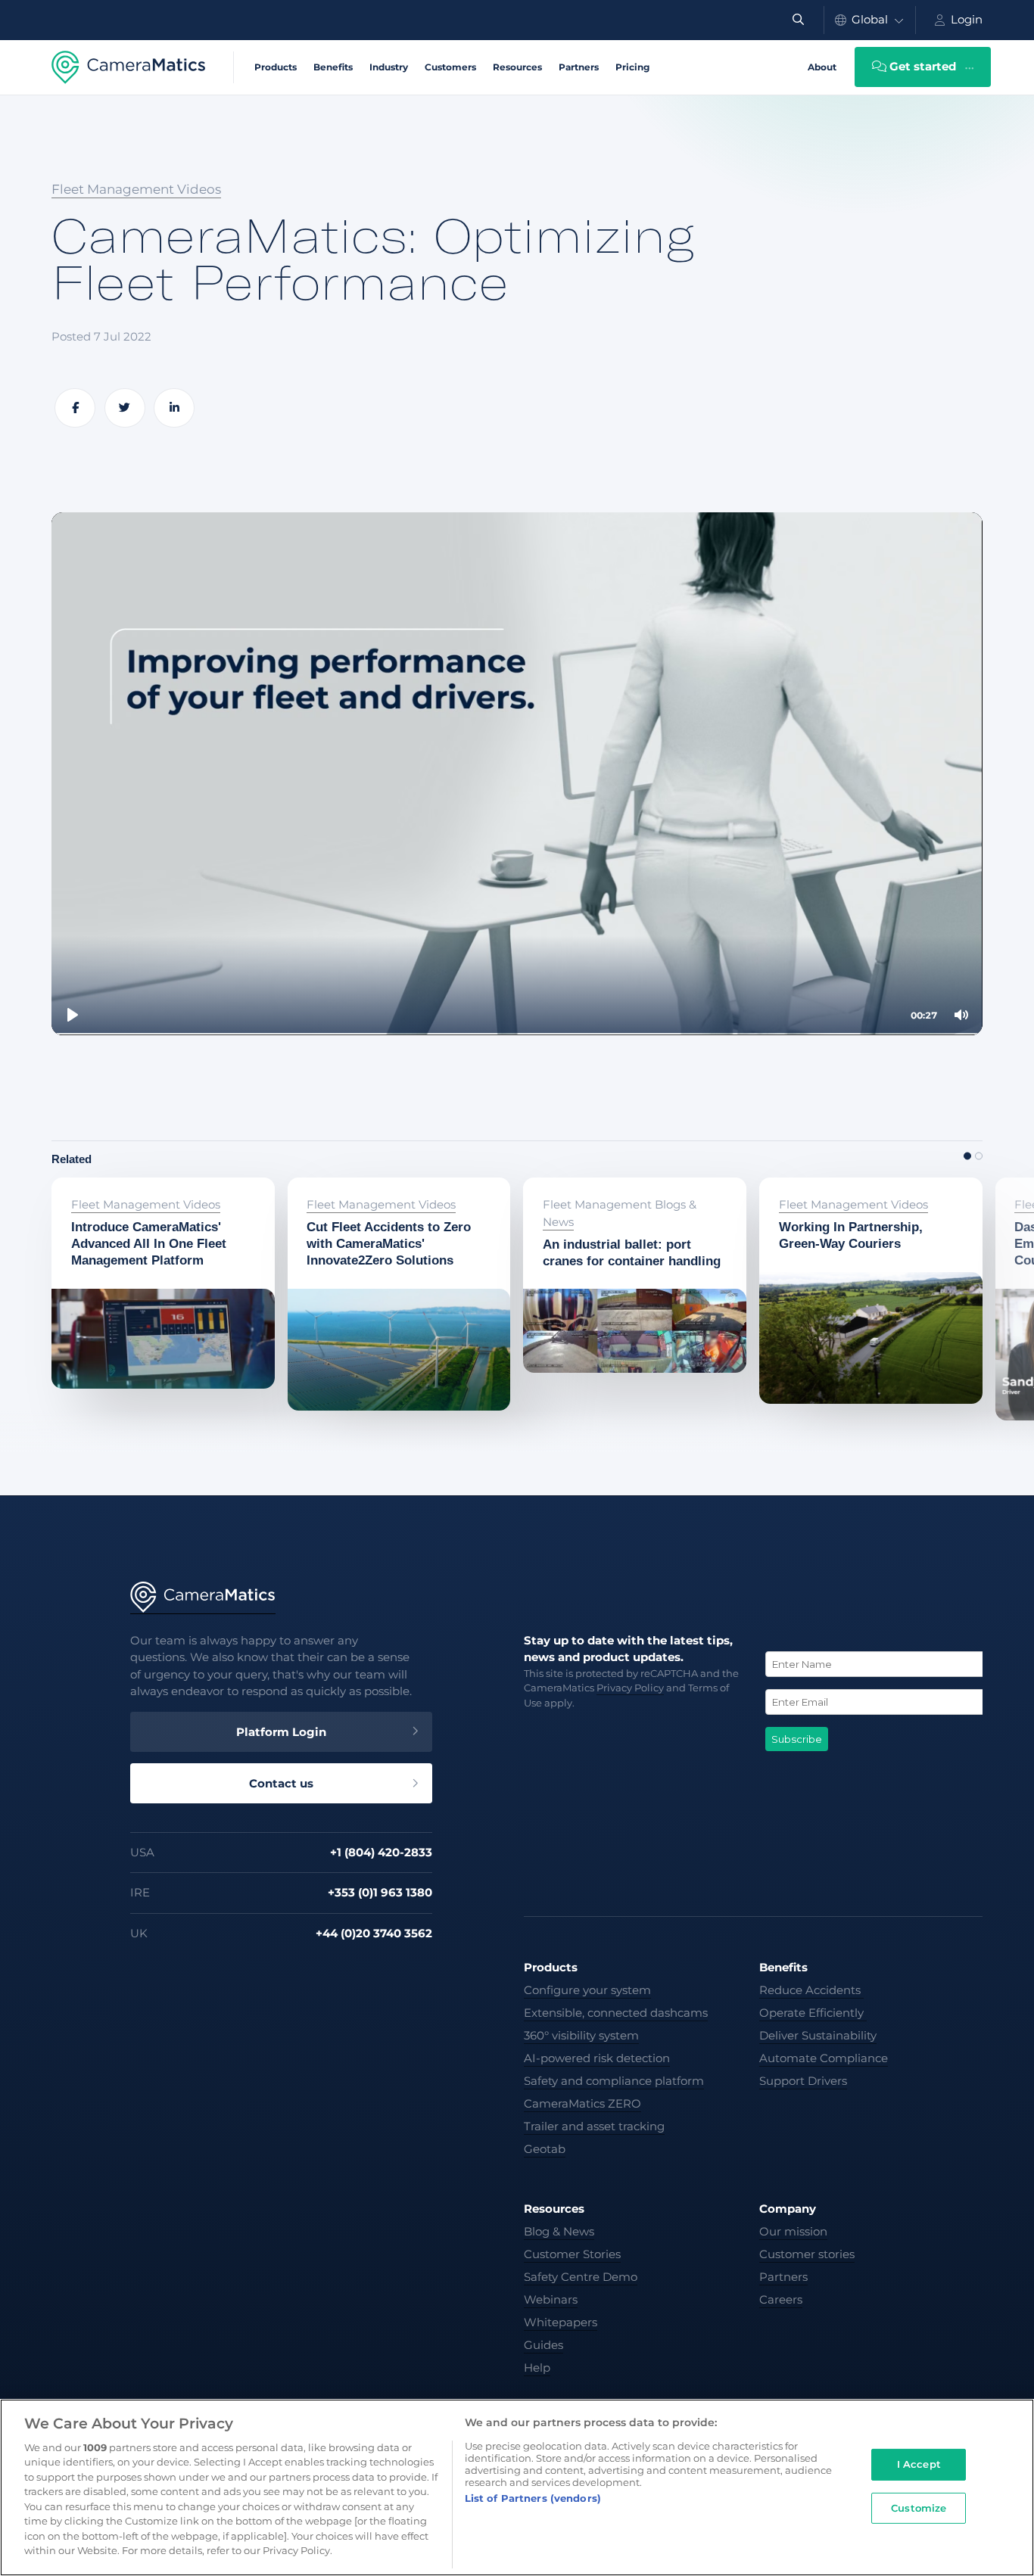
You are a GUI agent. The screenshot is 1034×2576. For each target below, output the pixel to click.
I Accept (919, 2464)
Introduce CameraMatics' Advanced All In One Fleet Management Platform (134, 1206)
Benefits (333, 67)
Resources (517, 67)
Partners (579, 67)
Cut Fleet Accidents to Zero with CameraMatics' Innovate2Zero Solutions (391, 1206)
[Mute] (961, 1015)
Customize (919, 2507)
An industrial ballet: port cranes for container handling (634, 1196)
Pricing (632, 67)
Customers (450, 67)
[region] (517, 2487)
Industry (389, 67)
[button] (967, 1156)
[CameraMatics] (129, 67)
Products (276, 67)
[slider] (517, 1034)
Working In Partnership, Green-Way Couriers (859, 1196)
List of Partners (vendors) (533, 2498)
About (822, 67)
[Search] (798, 20)
